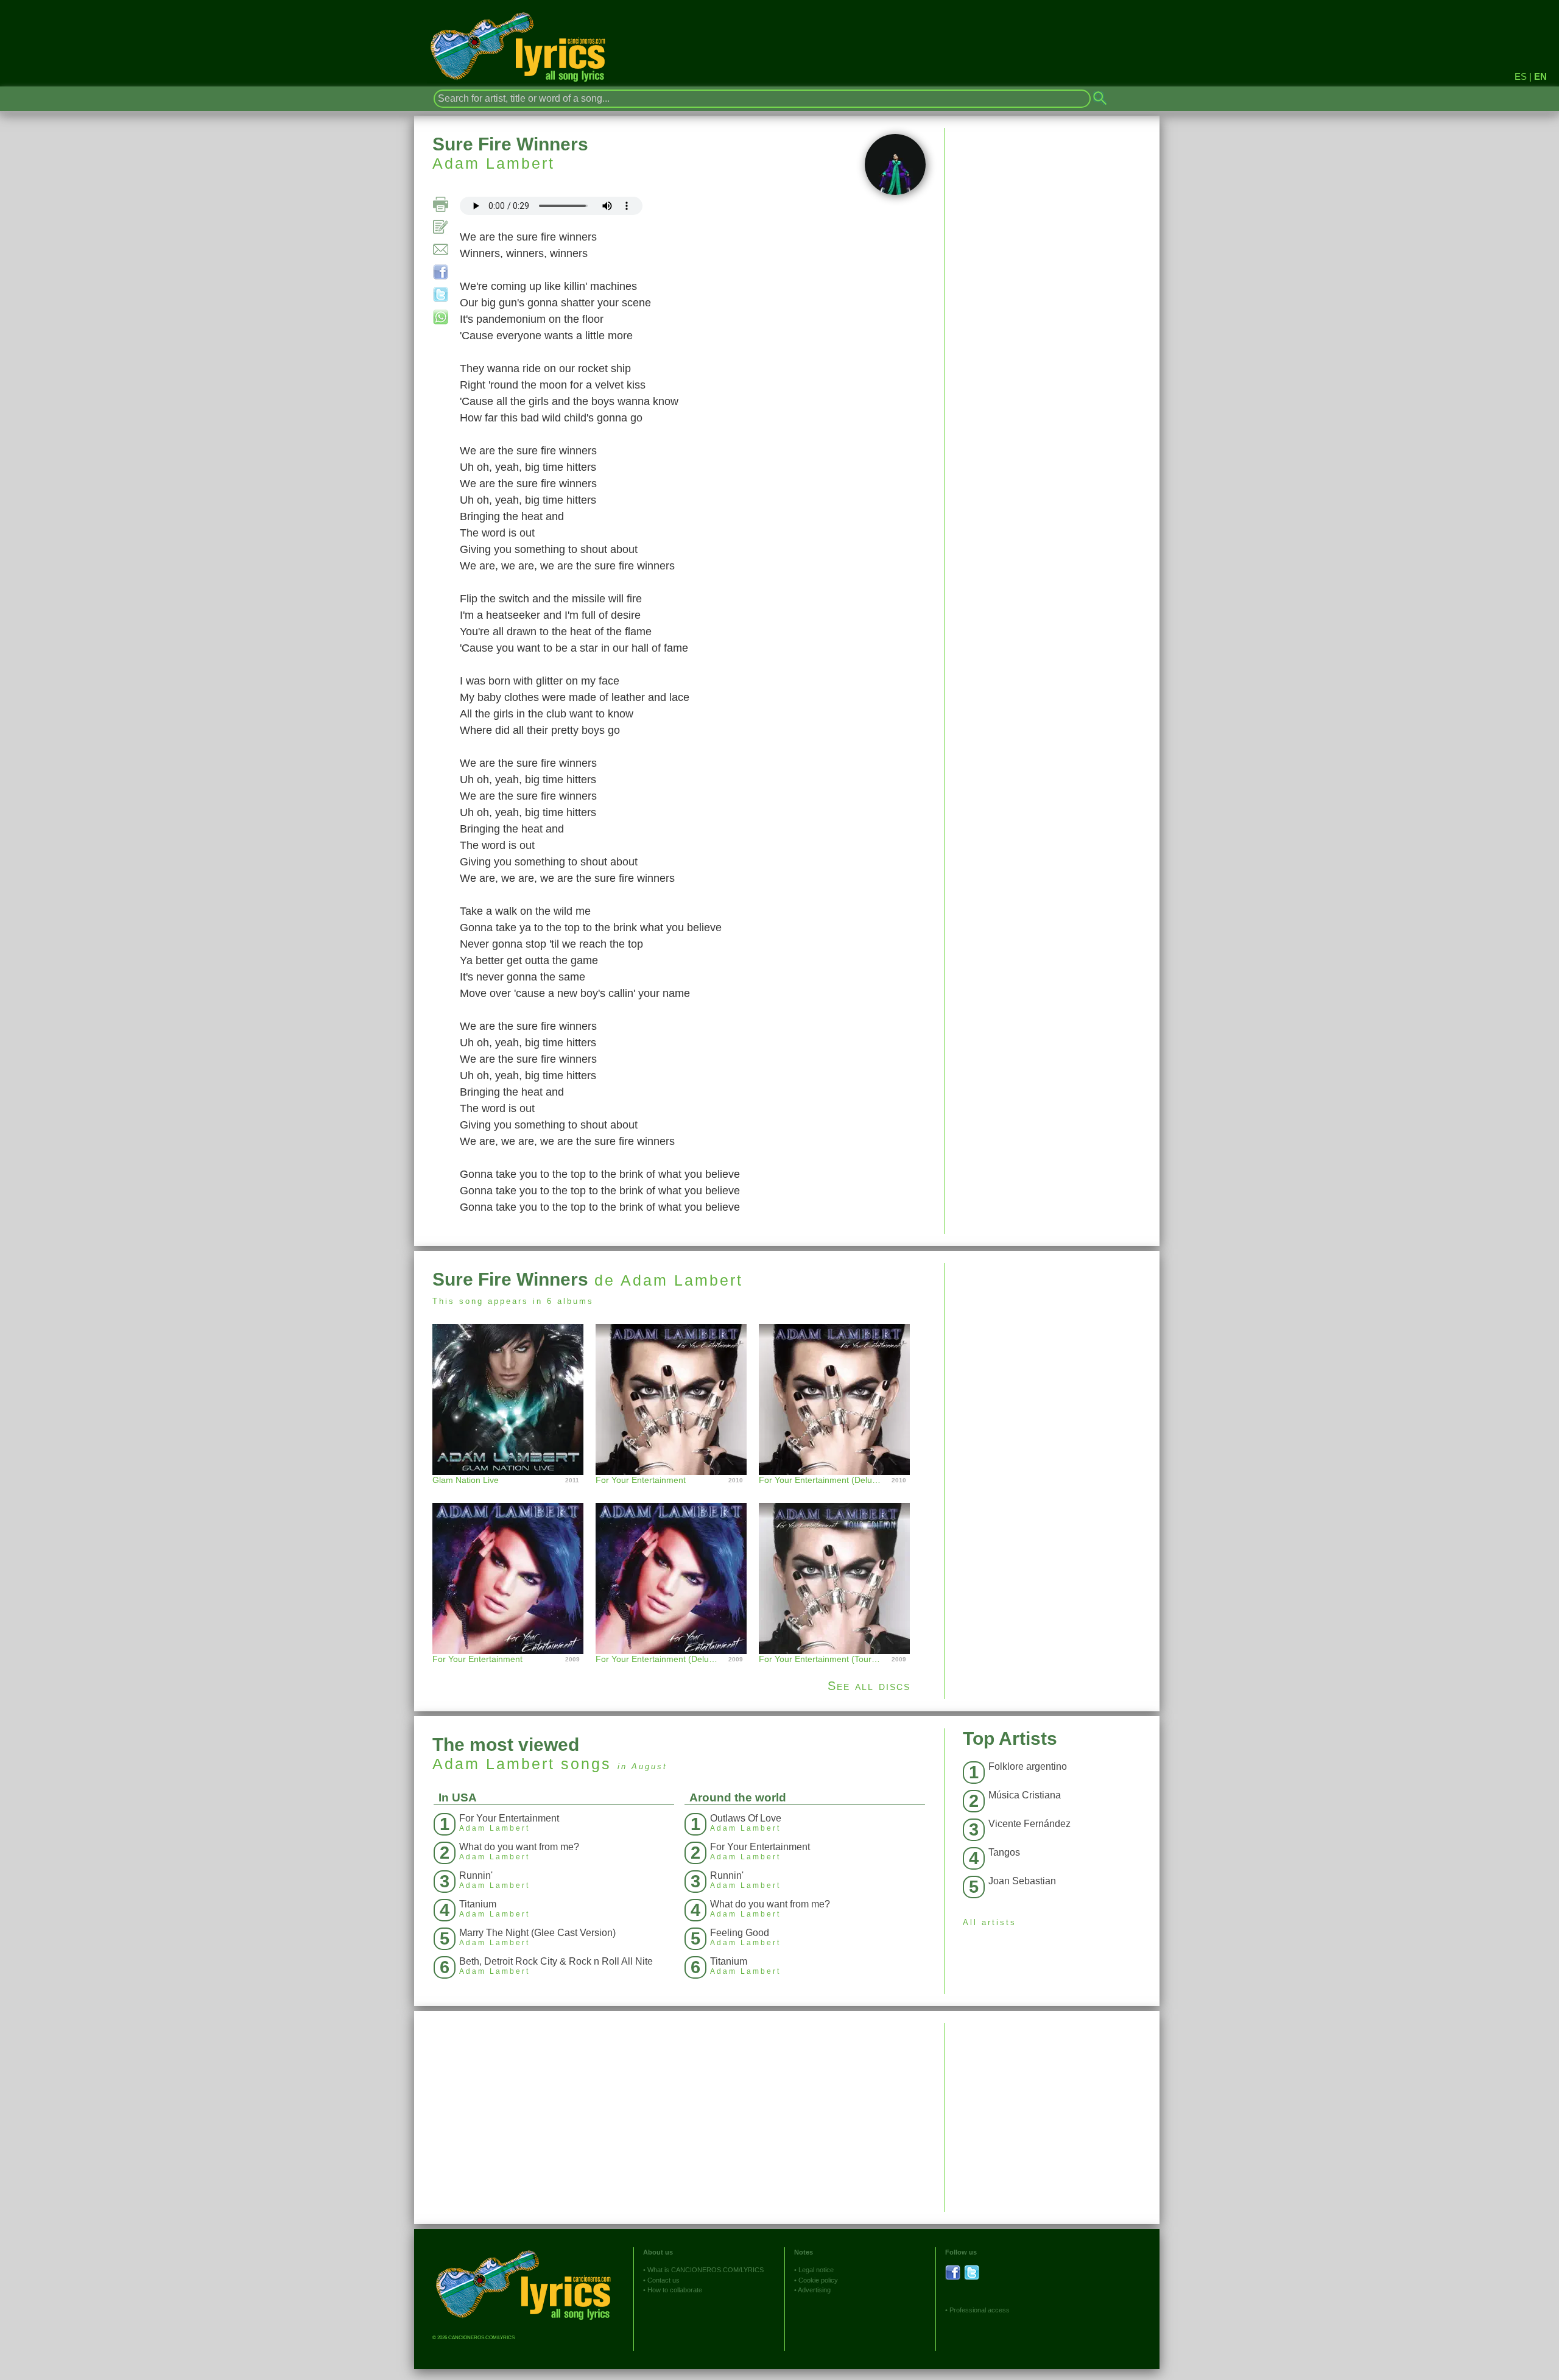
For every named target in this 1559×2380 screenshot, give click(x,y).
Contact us (663, 2280)
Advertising (814, 2290)
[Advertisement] (1052, 1348)
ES (1521, 76)
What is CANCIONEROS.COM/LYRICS (706, 2270)
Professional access (980, 2310)
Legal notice (816, 2270)
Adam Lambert (494, 163)
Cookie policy (818, 2280)
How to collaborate (675, 2290)
